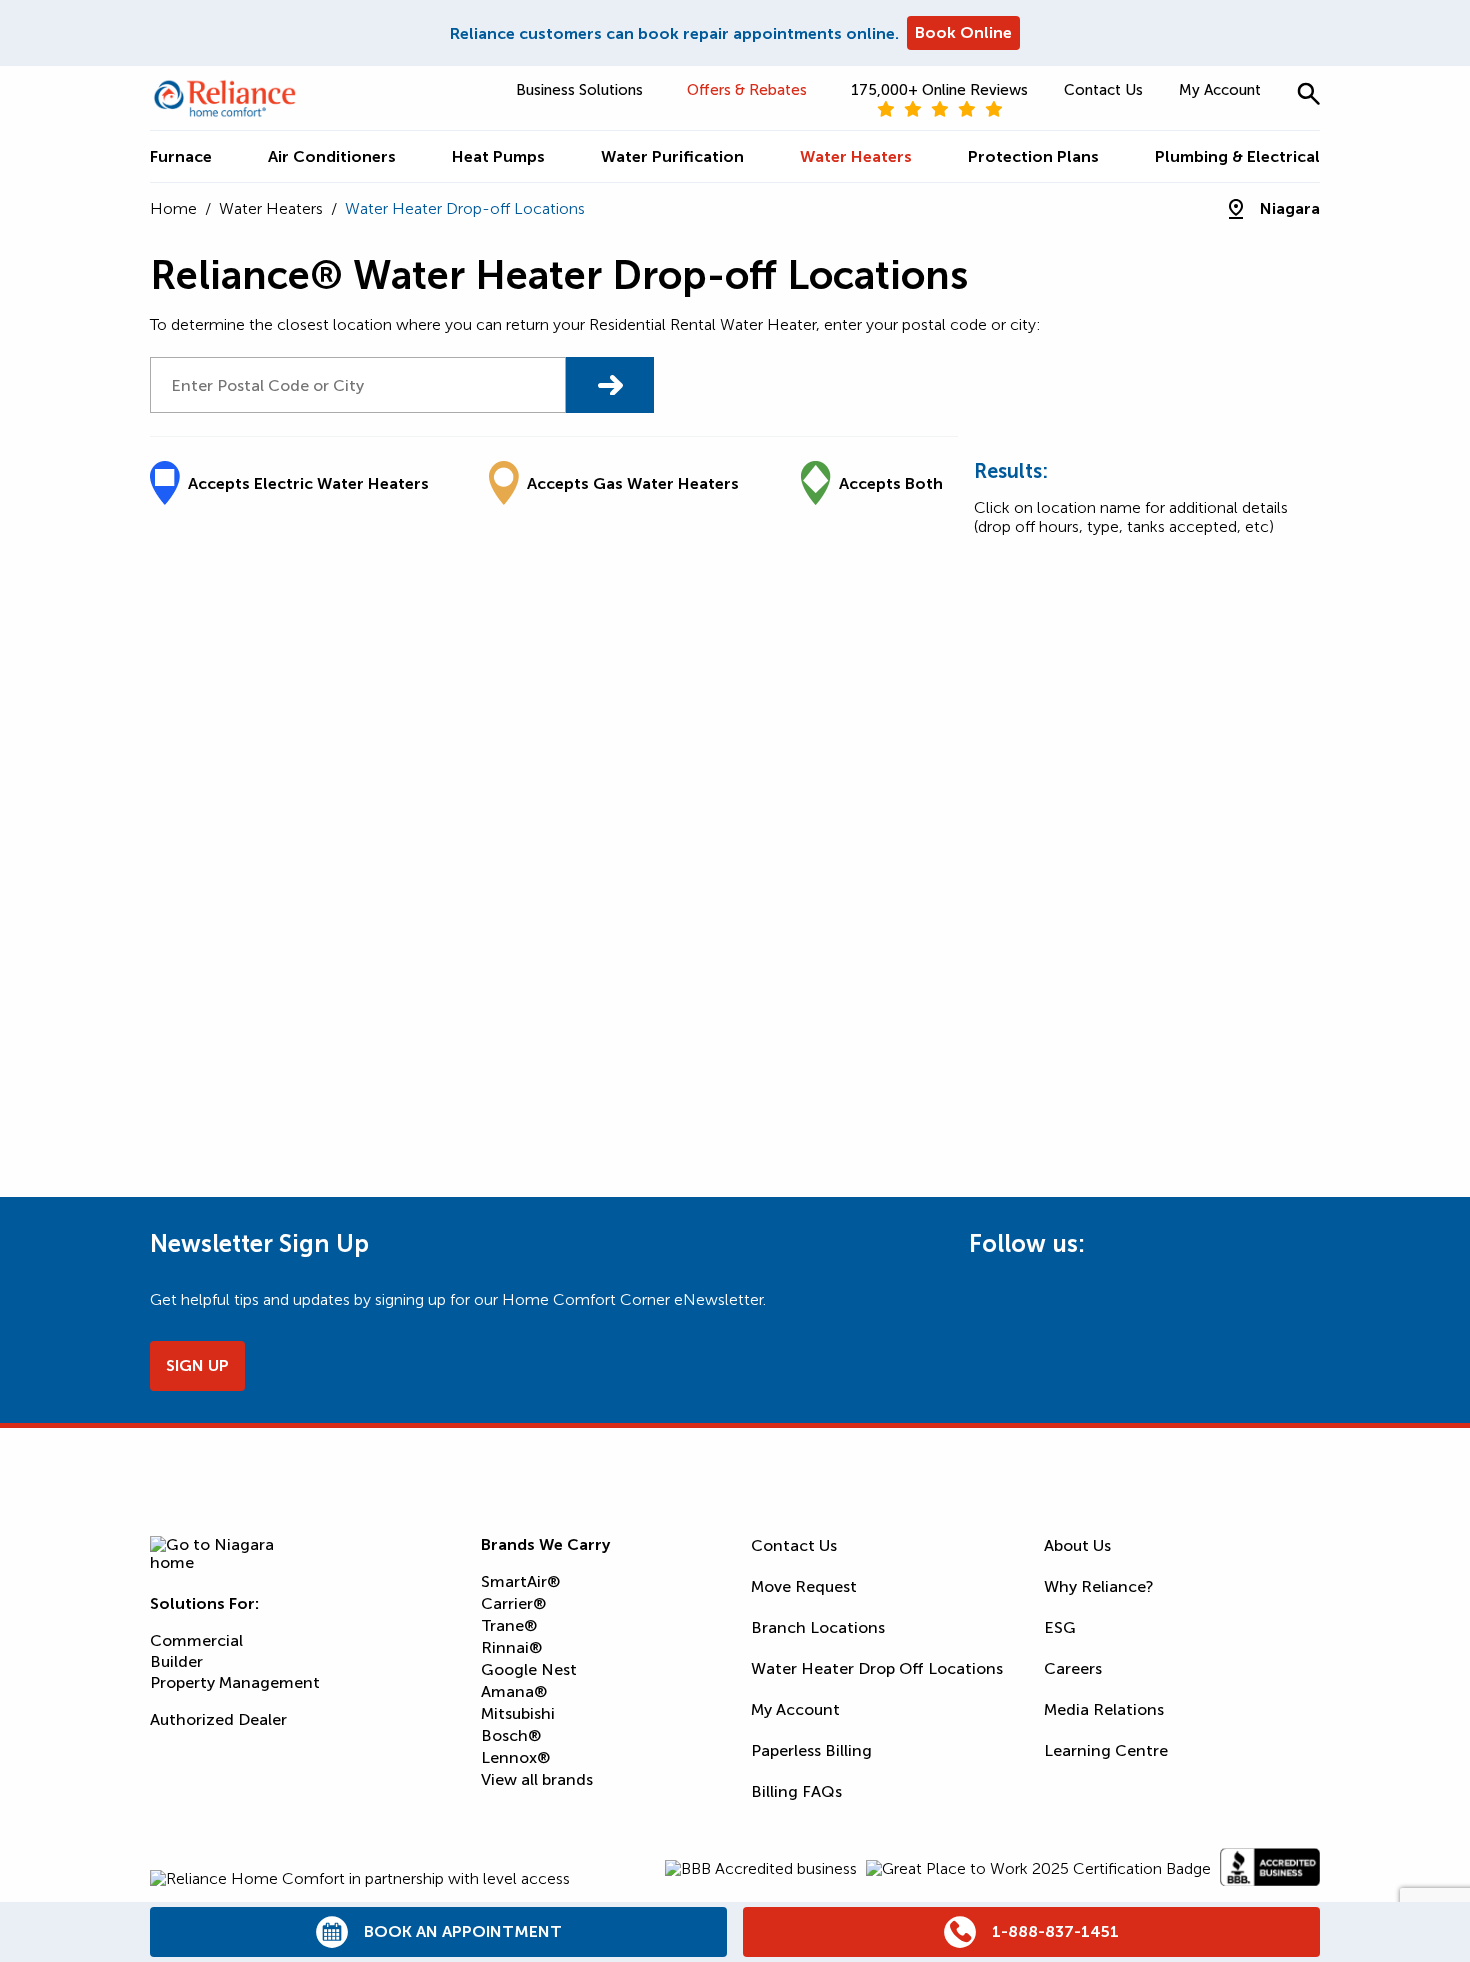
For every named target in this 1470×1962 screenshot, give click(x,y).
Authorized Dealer (218, 1719)
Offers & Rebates (747, 90)
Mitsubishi (518, 1713)
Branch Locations (818, 1627)
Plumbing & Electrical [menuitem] (1237, 156)
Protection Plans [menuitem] (1033, 156)
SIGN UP (197, 1365)
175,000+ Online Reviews (939, 90)
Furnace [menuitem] (181, 156)
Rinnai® (511, 1647)
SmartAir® (520, 1581)
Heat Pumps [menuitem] (498, 156)
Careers (1073, 1668)
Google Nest (529, 1669)
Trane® (509, 1625)
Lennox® (515, 1757)
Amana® (514, 1691)
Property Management (235, 1682)
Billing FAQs (796, 1791)
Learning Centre (1106, 1750)
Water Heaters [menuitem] (856, 156)
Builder (176, 1661)
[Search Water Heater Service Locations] (610, 385)
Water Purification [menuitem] (672, 156)
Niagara (1290, 208)
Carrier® (513, 1603)
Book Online (963, 32)
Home (173, 208)
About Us (1077, 1545)
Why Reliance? (1099, 1586)
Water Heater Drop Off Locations (877, 1668)
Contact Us (1103, 90)
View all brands (537, 1779)
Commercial (196, 1640)
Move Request (804, 1586)
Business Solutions (579, 90)
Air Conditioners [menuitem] (332, 156)
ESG (1060, 1627)
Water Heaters (271, 208)
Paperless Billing (811, 1750)
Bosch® (511, 1735)
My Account (1220, 90)
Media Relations (1104, 1709)
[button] (1308, 93)
